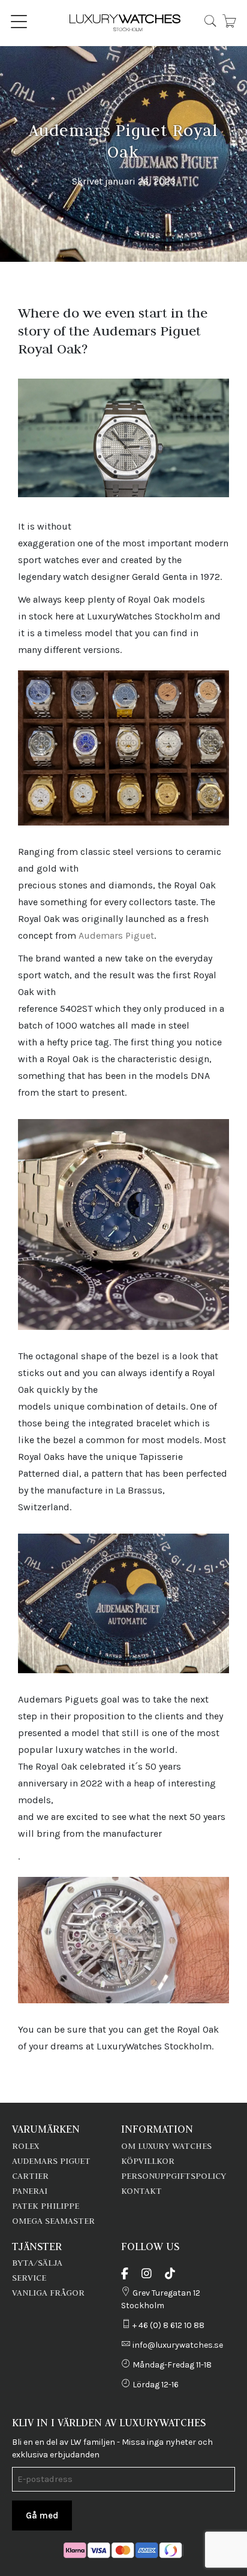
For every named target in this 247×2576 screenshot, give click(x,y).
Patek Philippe (46, 2206)
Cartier (30, 2176)
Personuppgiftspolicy (174, 2176)
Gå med (42, 2515)
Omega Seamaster (53, 2221)
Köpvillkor (148, 2161)
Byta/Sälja (37, 2263)
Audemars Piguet (116, 935)
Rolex (25, 2146)
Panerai (30, 2191)
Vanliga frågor (48, 2293)
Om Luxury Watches (166, 2146)
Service (29, 2278)
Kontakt (141, 2191)
